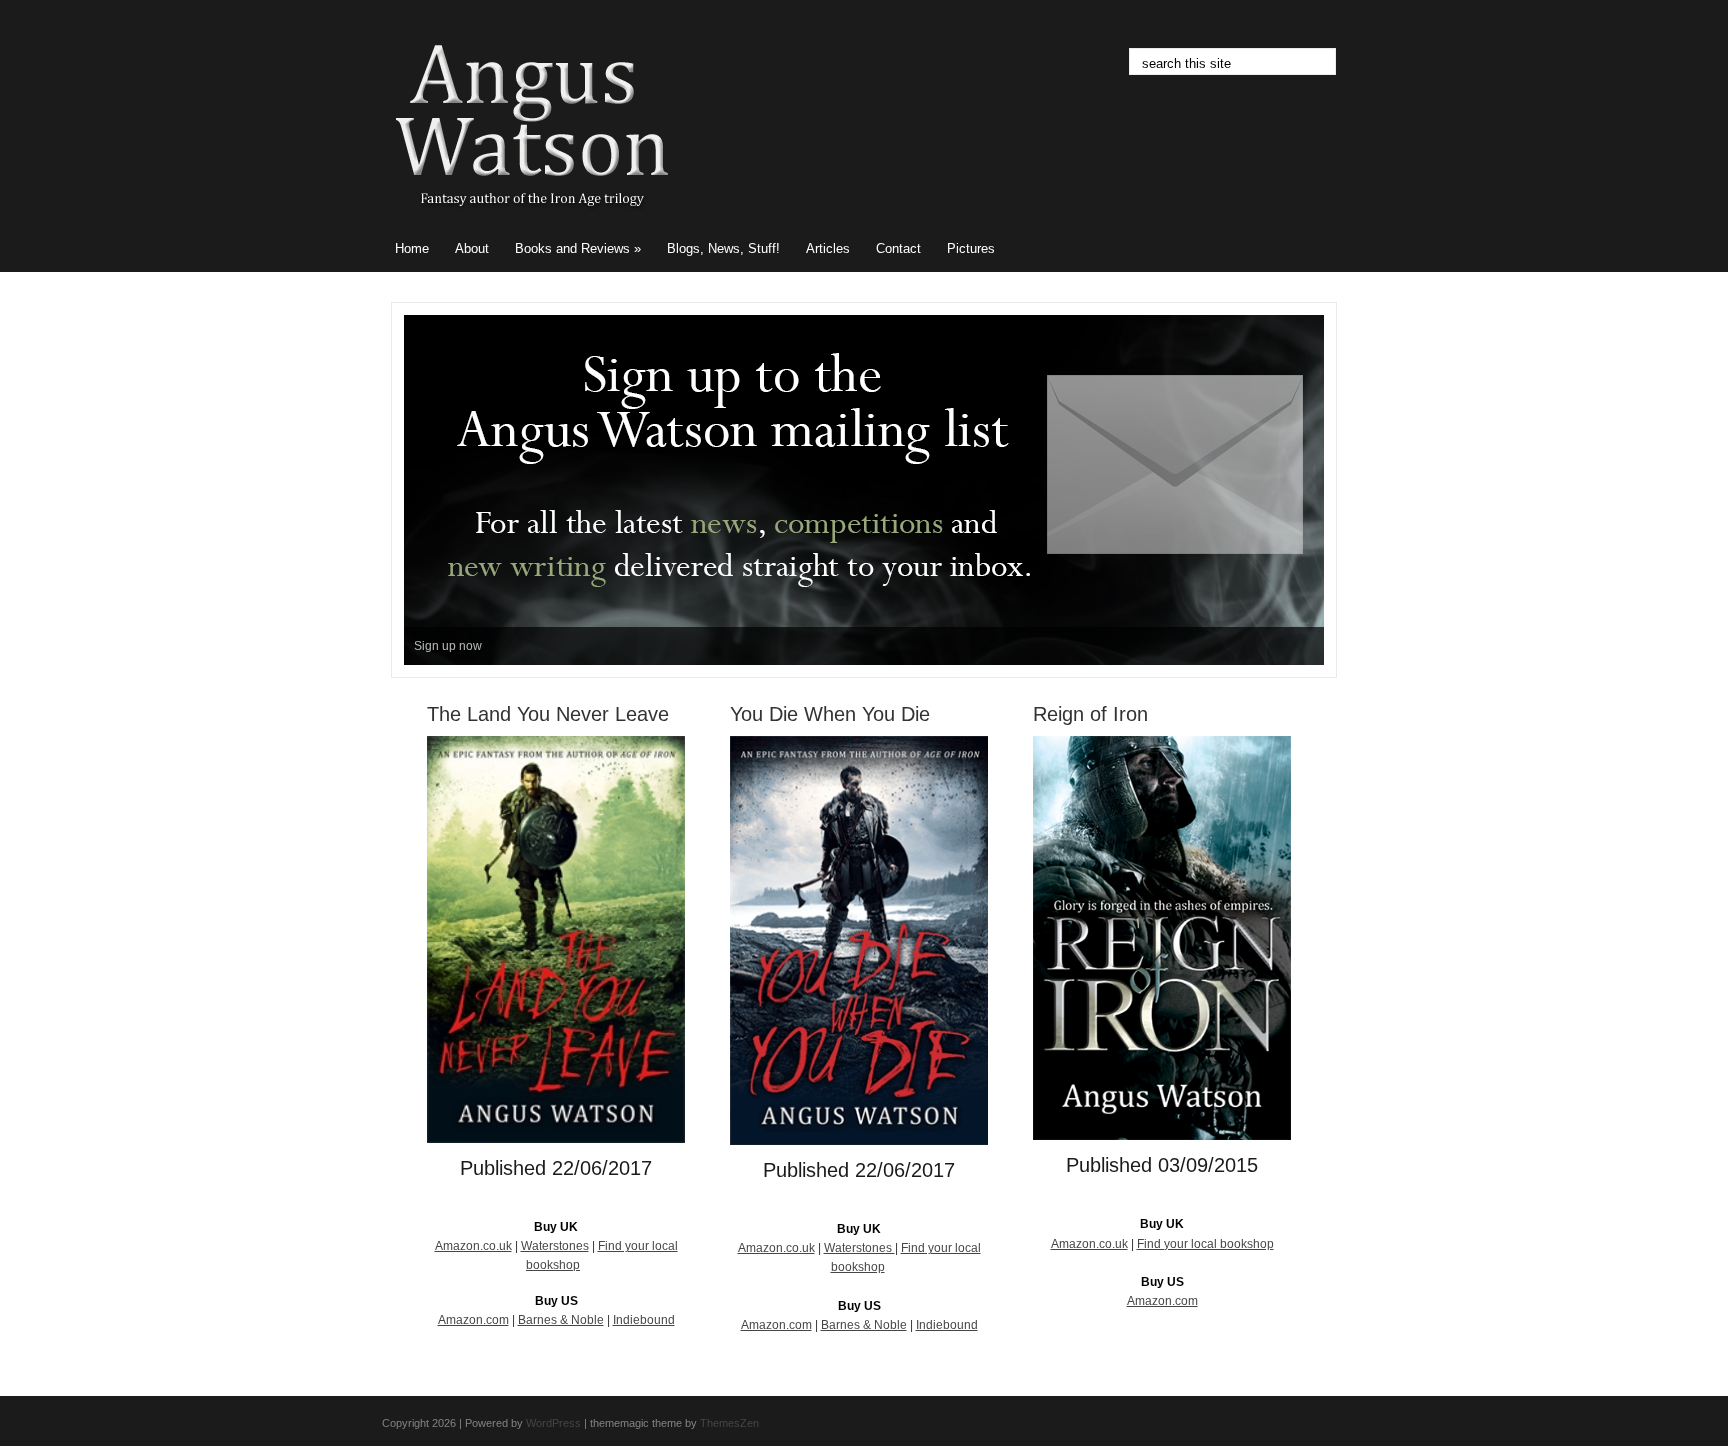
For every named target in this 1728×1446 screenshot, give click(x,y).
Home (412, 248)
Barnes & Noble (561, 1320)
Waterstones (555, 1246)
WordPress (553, 1423)
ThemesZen (729, 1423)
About (472, 248)
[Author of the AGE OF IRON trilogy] (532, 220)
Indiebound (644, 1320)
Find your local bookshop (1205, 1244)
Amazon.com (473, 1320)
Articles (828, 248)
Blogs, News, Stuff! (723, 248)
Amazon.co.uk (473, 1246)
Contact (898, 248)
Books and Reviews (578, 248)
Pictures (971, 248)
